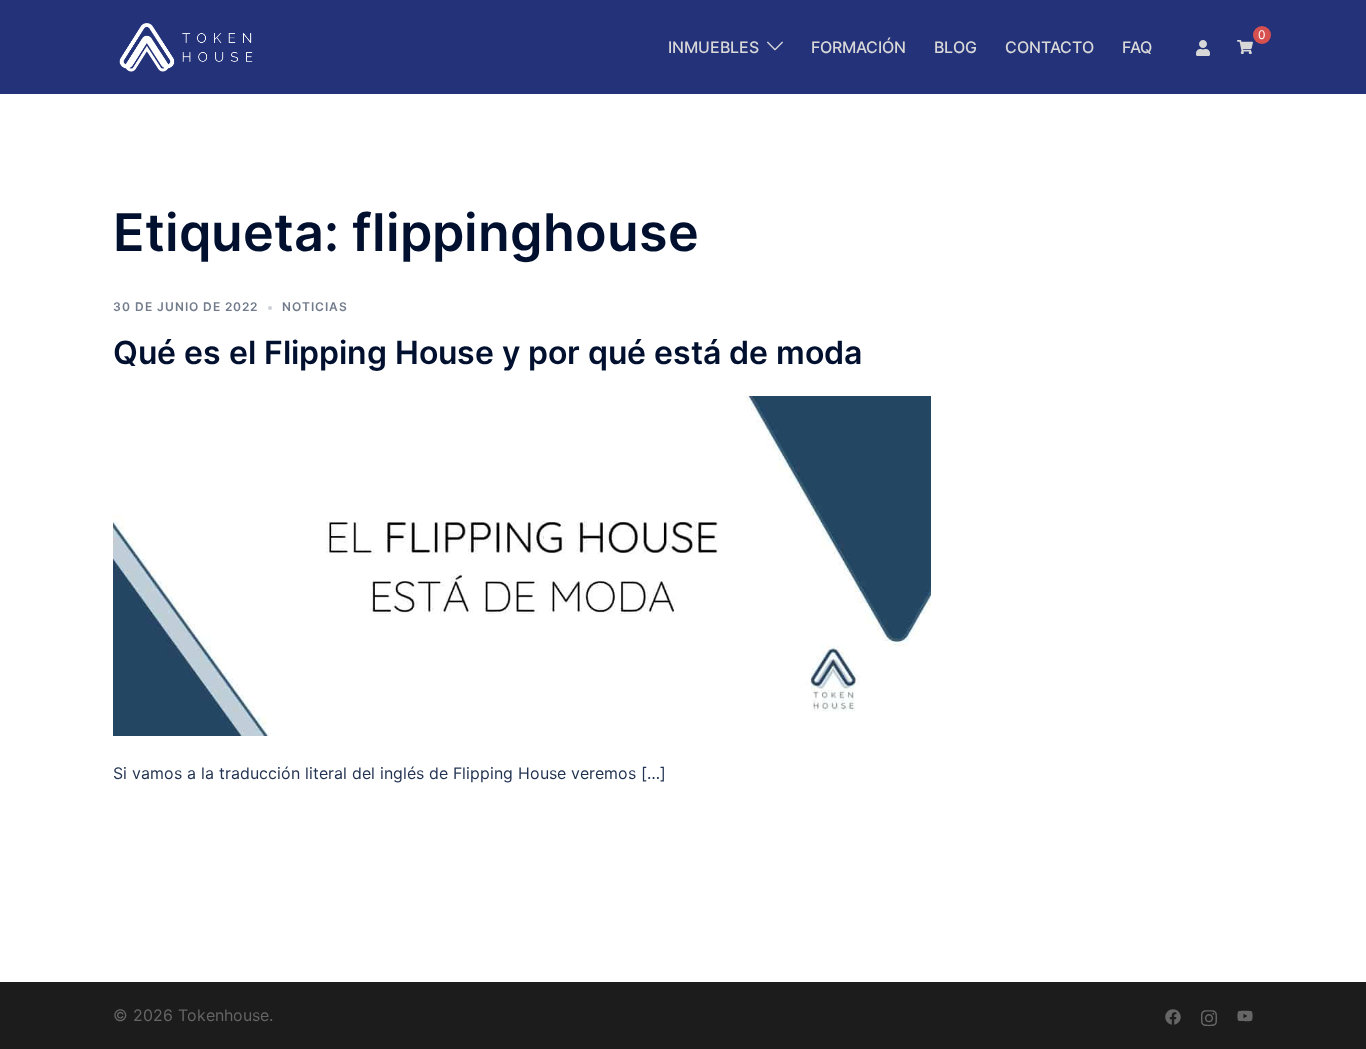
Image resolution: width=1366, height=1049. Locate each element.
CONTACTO (1049, 47)
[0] (1245, 46)
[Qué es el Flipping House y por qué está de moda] (522, 564)
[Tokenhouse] (189, 45)
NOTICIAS (315, 306)
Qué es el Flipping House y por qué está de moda (487, 352)
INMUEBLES (713, 47)
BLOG (955, 47)
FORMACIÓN (858, 47)
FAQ (1137, 47)
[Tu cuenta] (1204, 47)
